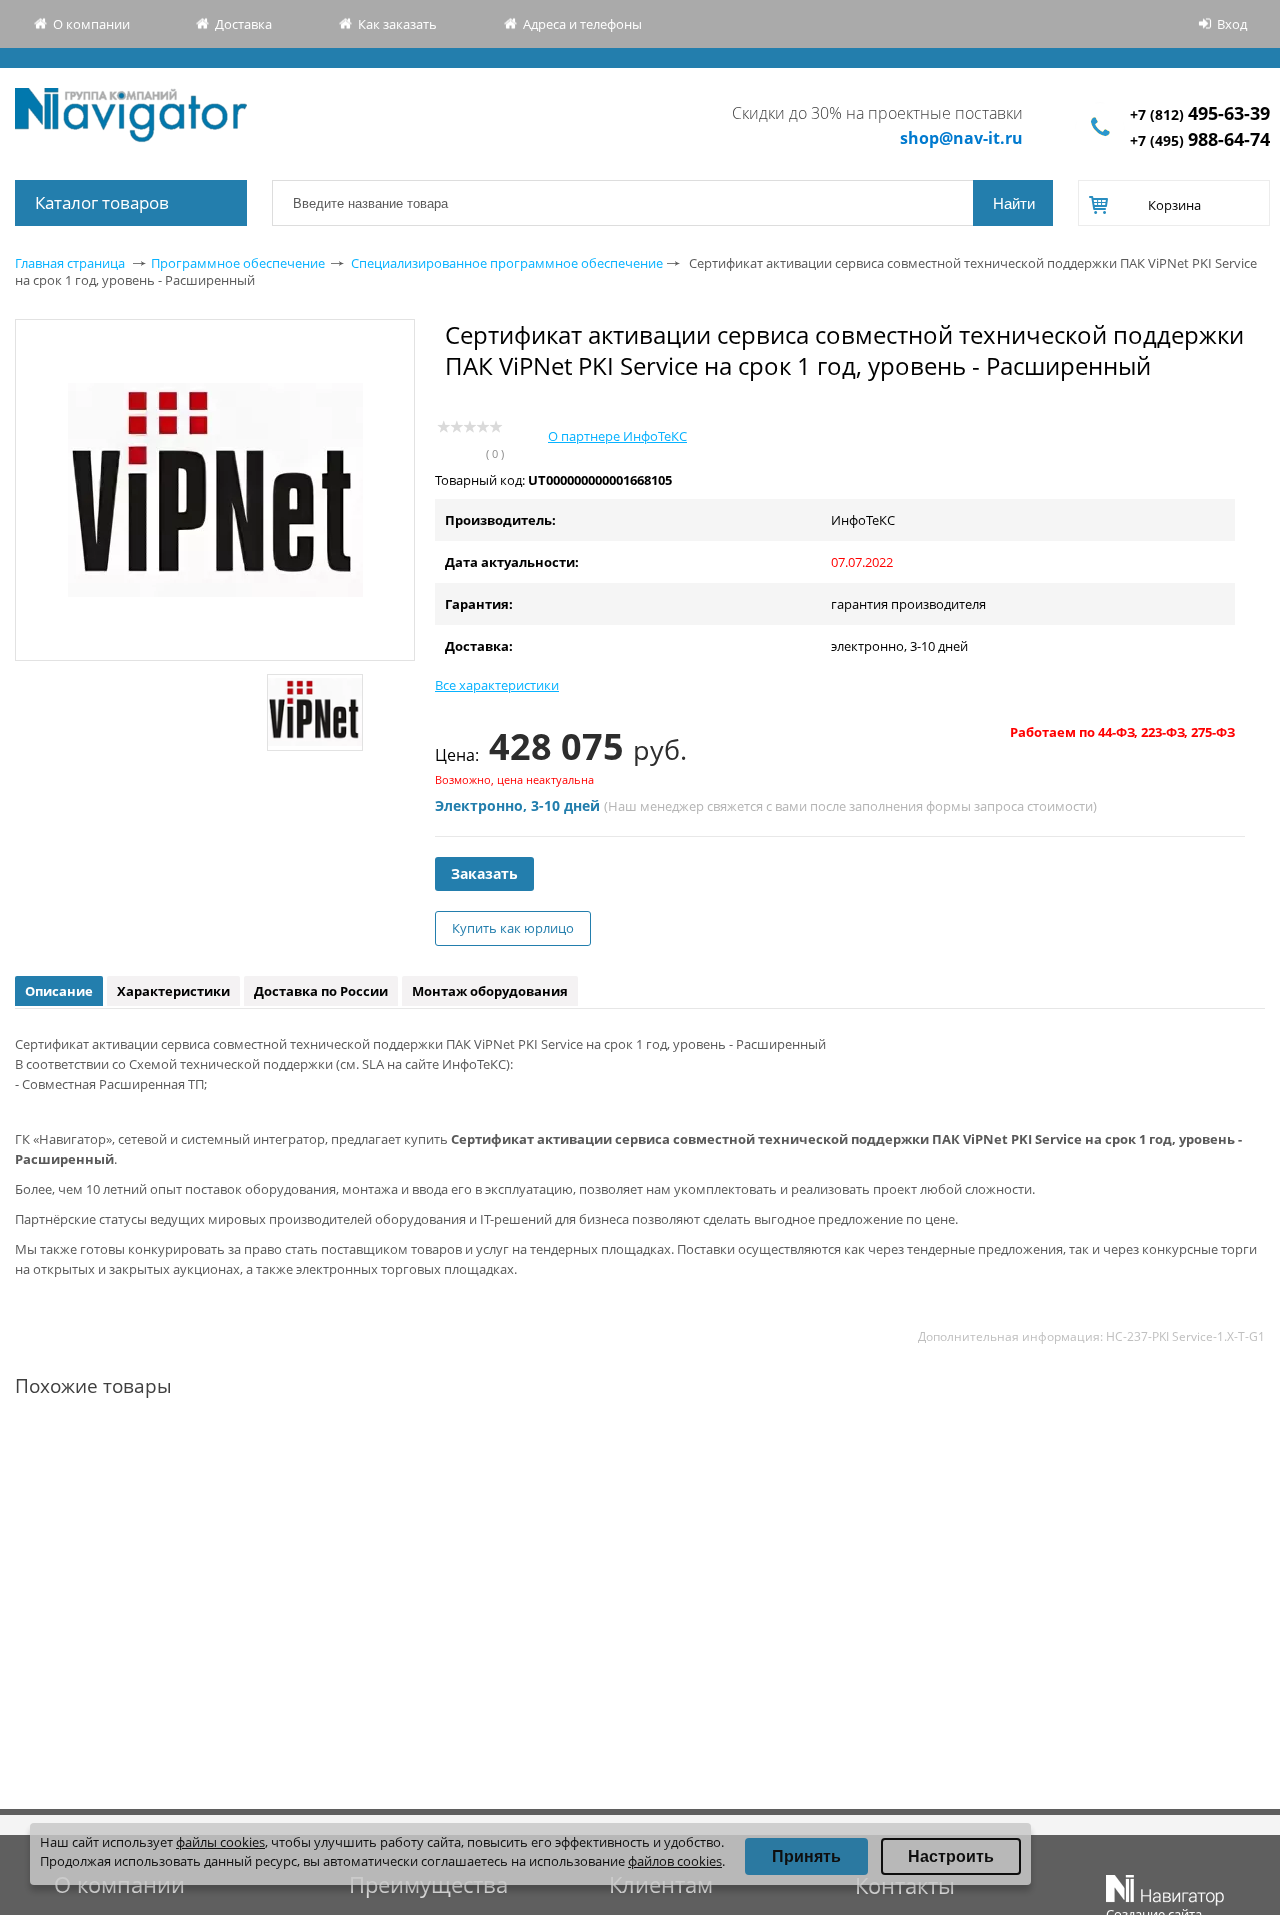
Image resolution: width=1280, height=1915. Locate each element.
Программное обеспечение (238, 263)
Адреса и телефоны (582, 24)
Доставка (243, 24)
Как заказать (397, 24)
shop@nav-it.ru (961, 138)
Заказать (484, 873)
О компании (91, 24)
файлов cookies (675, 1861)
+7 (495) (1200, 140)
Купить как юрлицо (513, 928)
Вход (1232, 24)
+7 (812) (1200, 114)
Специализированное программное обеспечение (507, 263)
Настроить (951, 1856)
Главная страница (70, 263)
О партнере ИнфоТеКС (617, 436)
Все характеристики (497, 685)
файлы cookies (220, 1842)
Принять (806, 1856)
